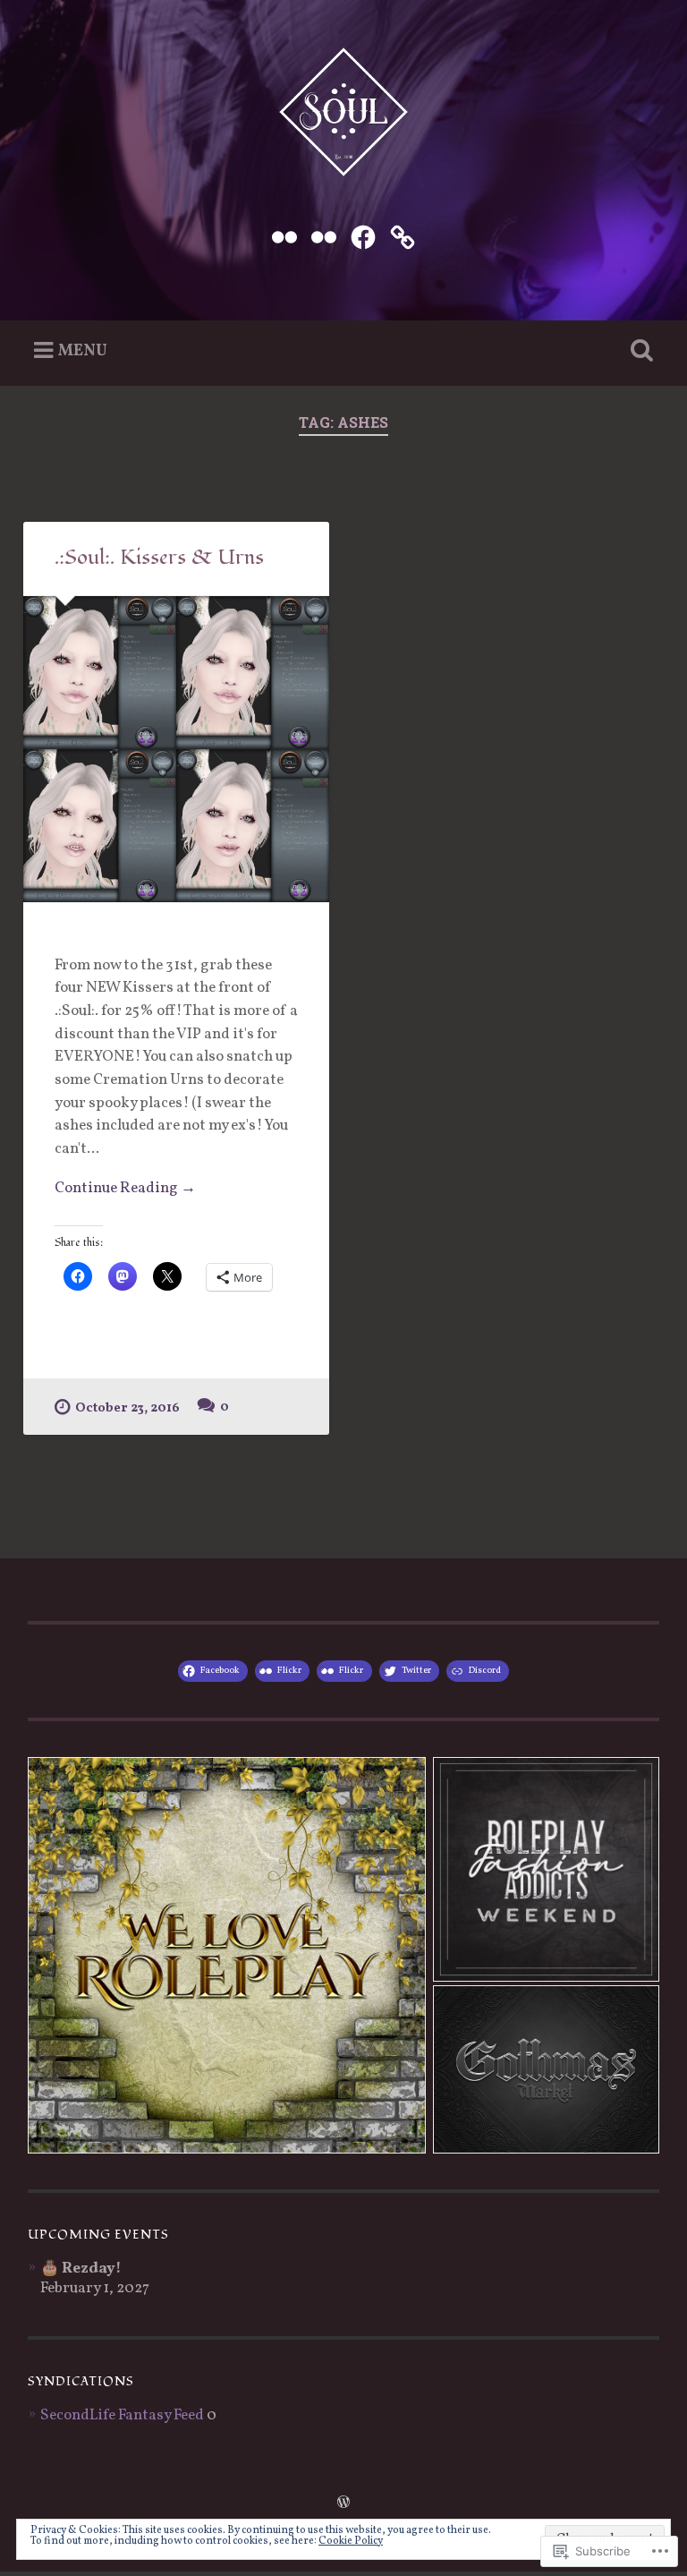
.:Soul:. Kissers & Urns (159, 558)
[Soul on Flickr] (284, 236)
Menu (83, 350)
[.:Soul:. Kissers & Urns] (176, 749)
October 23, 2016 (127, 1408)
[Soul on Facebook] (363, 236)
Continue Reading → (125, 1189)
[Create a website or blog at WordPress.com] (343, 2504)
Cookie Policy (351, 2541)
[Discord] (403, 236)
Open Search (639, 351)
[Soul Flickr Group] (324, 236)
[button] (227, 1955)
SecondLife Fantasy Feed (122, 2416)
